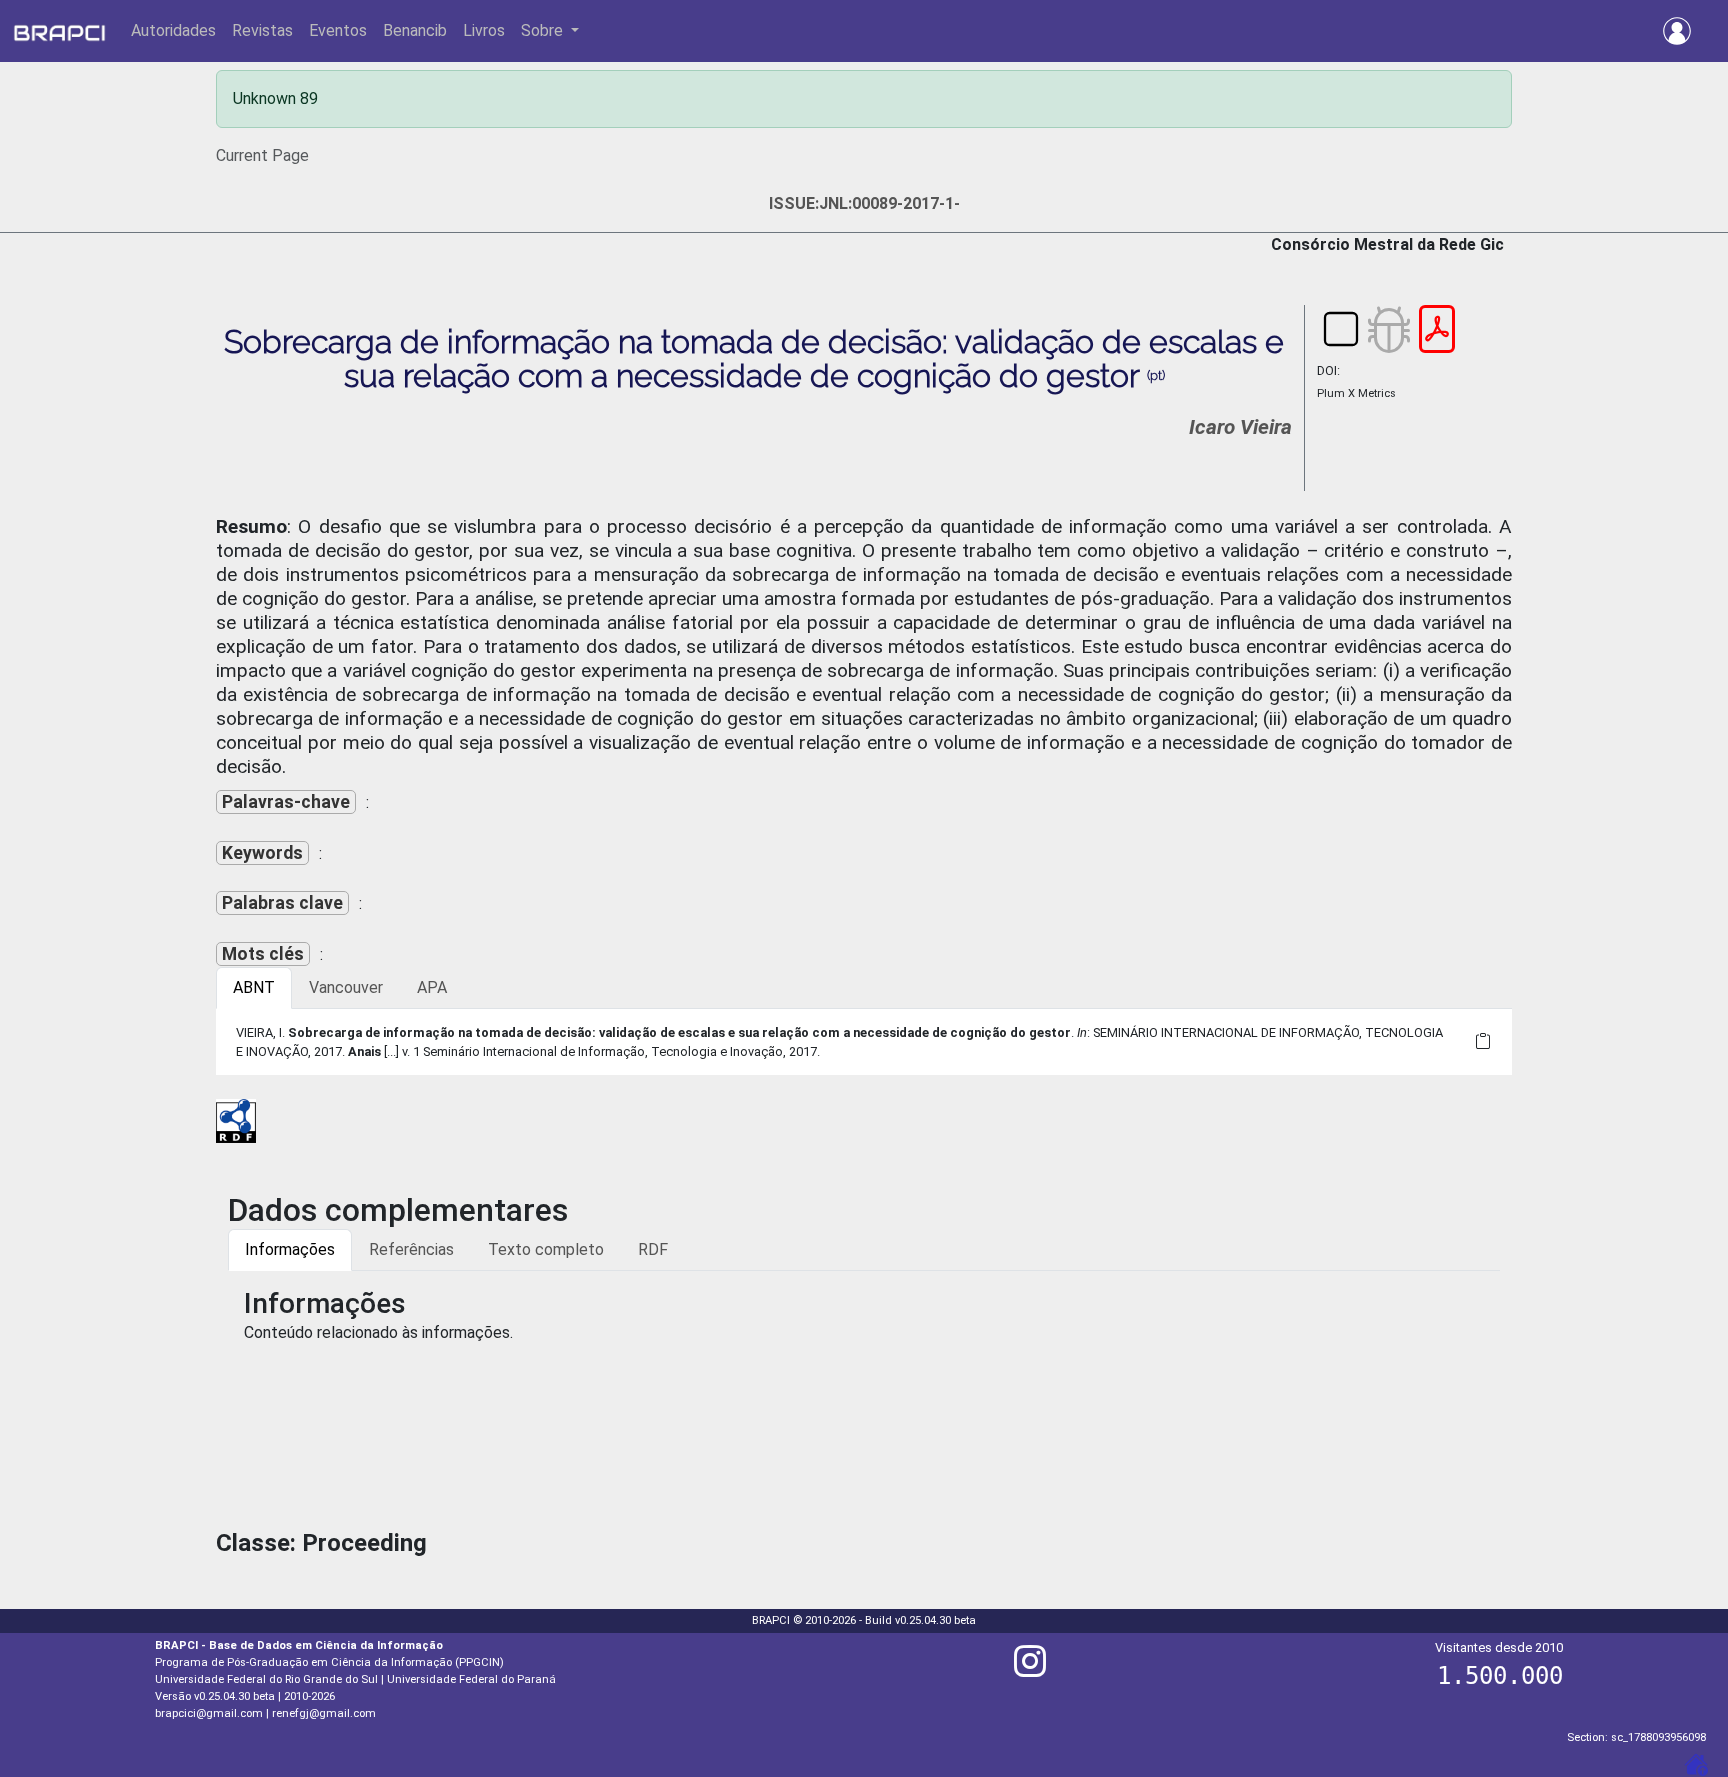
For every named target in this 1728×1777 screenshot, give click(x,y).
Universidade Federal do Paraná (471, 1679)
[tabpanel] (864, 1042)
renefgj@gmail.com (324, 1713)
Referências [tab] (411, 1249)
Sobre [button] (544, 30)
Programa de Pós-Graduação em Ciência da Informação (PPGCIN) (329, 1662)
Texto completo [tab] (546, 1249)
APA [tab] (432, 987)
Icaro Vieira (1240, 427)
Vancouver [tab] (346, 987)
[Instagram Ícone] (1030, 1669)
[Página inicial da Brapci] (59, 31)
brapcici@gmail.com (209, 1713)
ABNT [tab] (254, 987)
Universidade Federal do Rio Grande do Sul (266, 1679)
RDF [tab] (653, 1249)
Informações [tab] (290, 1249)
